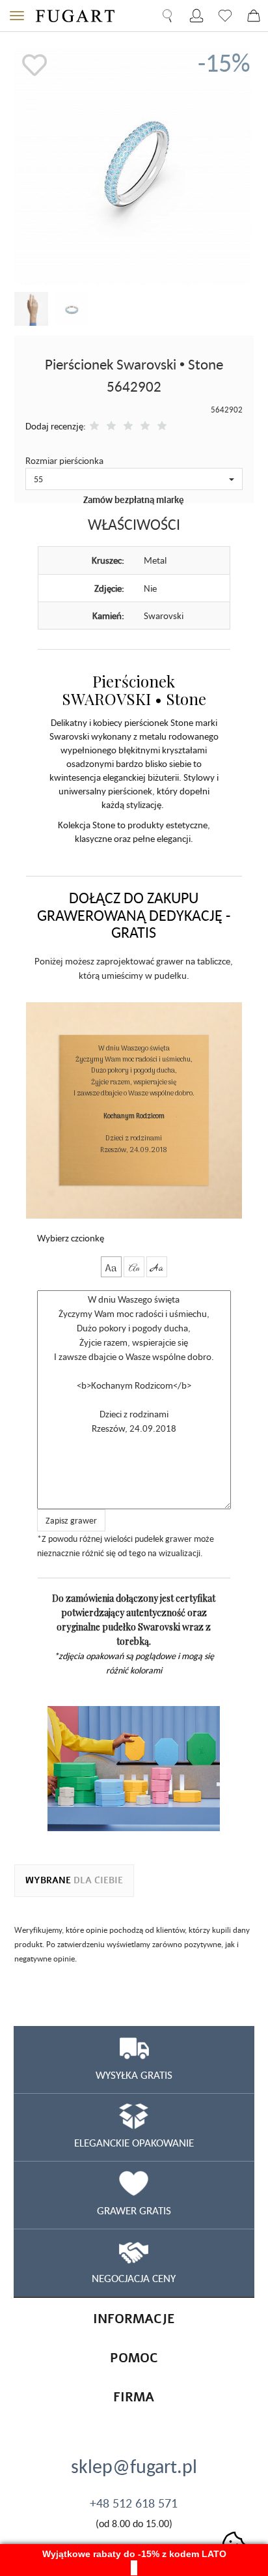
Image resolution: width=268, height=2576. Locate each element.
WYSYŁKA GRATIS (134, 2075)
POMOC (134, 2358)
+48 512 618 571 (134, 2503)
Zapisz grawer (71, 1520)
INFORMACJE (134, 2319)
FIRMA (134, 2397)
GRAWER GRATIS (134, 2210)
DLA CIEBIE (74, 1880)
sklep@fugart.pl (134, 2466)
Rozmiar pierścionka (64, 460)
